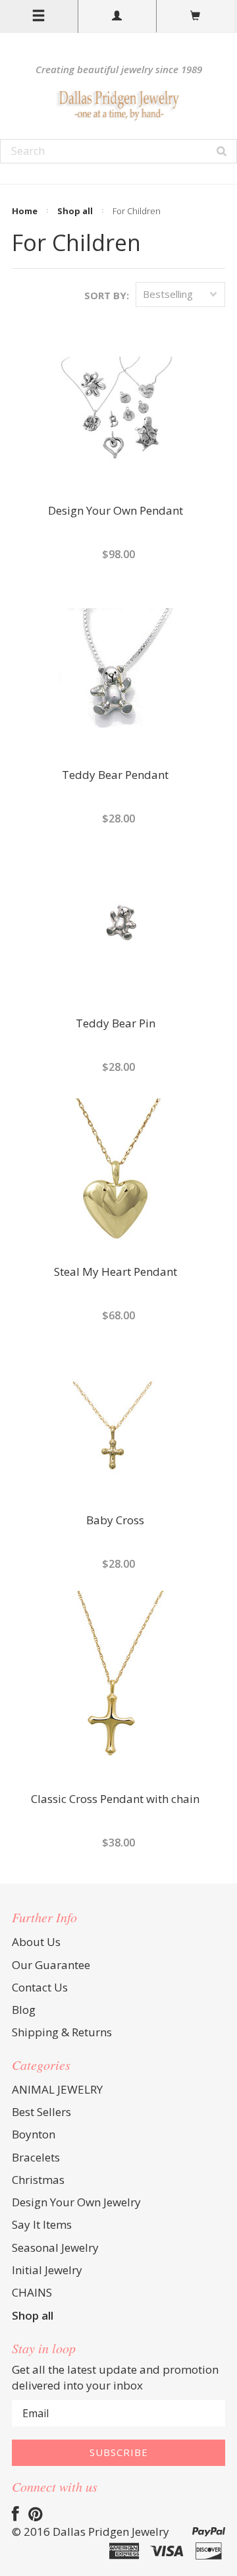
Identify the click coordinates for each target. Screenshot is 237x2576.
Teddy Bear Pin (116, 1024)
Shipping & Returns (62, 2032)
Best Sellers (41, 2112)
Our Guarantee (51, 1965)
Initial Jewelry (47, 2270)
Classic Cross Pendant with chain (115, 1800)
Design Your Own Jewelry (76, 2202)
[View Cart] (196, 16)
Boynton (34, 2134)
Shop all (75, 211)
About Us (36, 1942)
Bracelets (36, 2157)
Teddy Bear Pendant (115, 776)
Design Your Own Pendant (116, 511)
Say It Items (42, 2224)
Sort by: (107, 295)
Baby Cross (115, 1521)
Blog (24, 2010)
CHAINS (32, 2292)
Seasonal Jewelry (55, 2247)
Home (25, 211)
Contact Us (40, 1987)
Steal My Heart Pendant (116, 1273)
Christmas (38, 2180)
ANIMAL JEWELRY (57, 2089)
